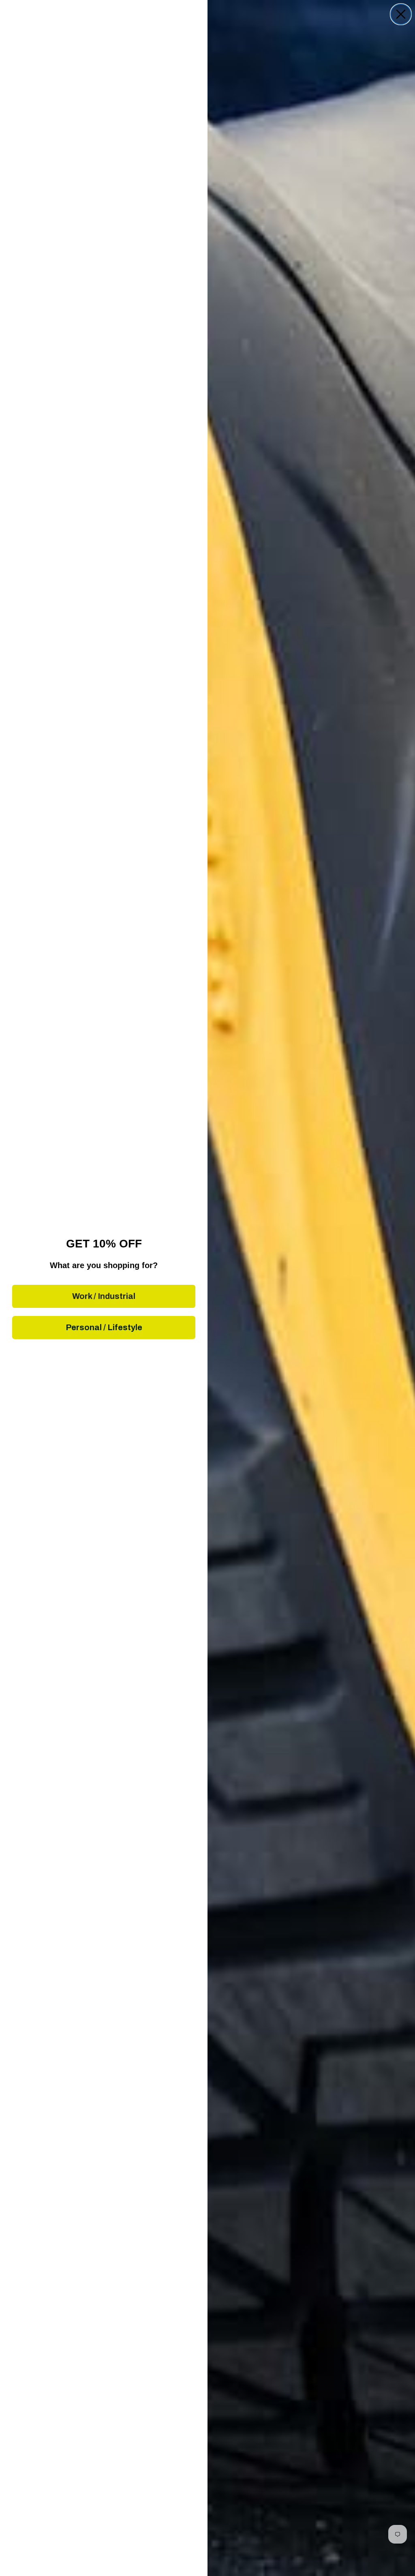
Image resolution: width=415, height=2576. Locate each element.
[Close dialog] (401, 14)
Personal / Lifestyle (104, 1327)
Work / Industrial (104, 1296)
